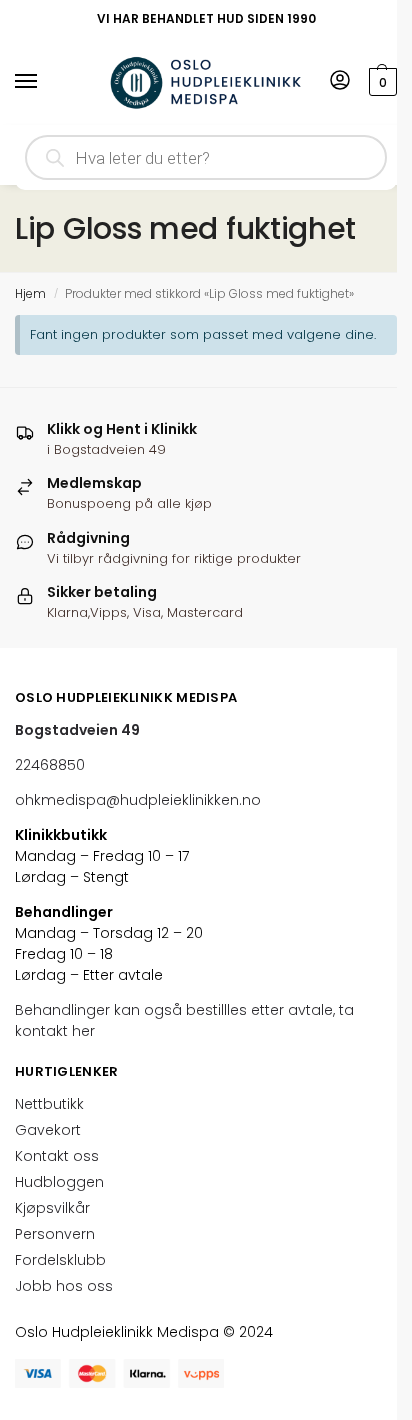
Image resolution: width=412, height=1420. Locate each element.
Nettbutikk (49, 1104)
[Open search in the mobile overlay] (206, 157)
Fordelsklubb (60, 1260)
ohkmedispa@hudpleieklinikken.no (138, 800)
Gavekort (48, 1130)
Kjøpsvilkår (52, 1208)
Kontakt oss (57, 1156)
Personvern (55, 1234)
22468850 (50, 765)
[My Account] (340, 81)
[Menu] (45, 82)
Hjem (30, 293)
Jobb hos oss (64, 1286)
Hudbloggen (59, 1182)
